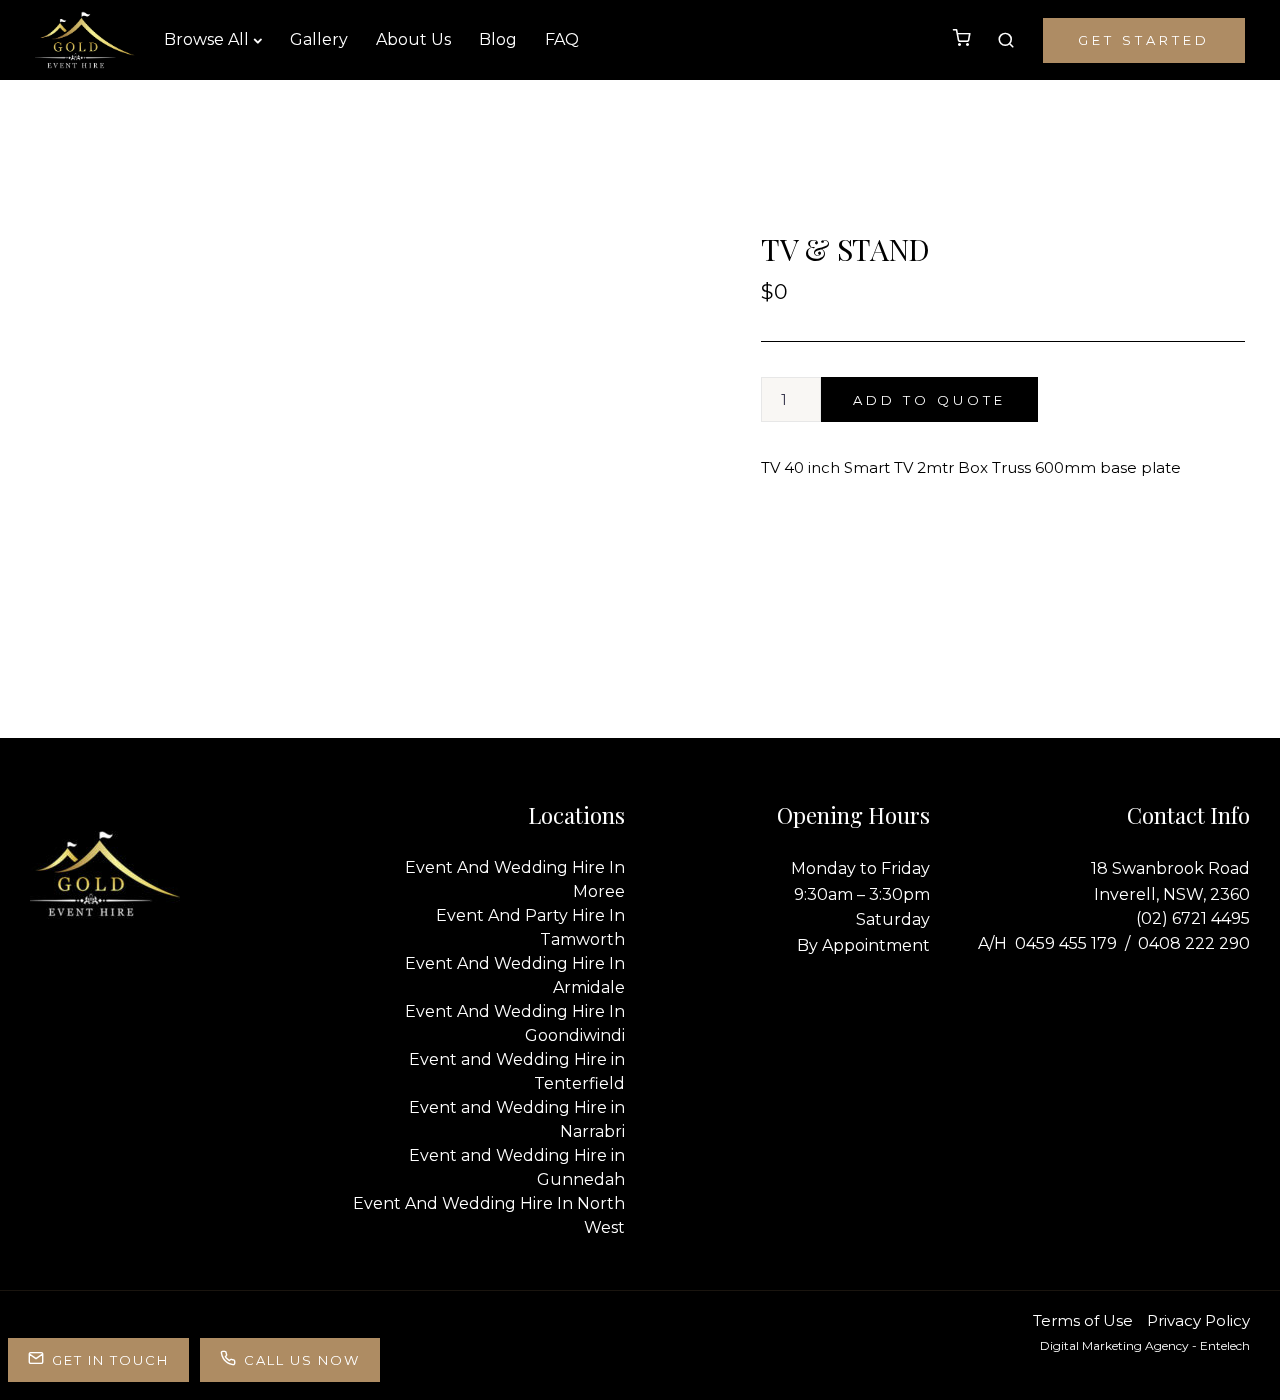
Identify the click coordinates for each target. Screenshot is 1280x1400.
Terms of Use (1083, 1320)
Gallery (319, 39)
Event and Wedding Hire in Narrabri (517, 1119)
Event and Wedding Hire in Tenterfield (517, 1071)
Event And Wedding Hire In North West (489, 1215)
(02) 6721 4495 (1193, 918)
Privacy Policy (1198, 1320)
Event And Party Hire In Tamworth (530, 927)
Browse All (206, 39)
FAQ (562, 39)
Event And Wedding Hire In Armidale (515, 975)
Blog (498, 39)
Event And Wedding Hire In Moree (515, 879)
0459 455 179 (1066, 943)
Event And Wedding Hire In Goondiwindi (515, 1023)
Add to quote (929, 400)
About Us (413, 39)
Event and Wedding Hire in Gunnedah (517, 1167)
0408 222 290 (1194, 943)
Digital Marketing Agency (1114, 1345)
